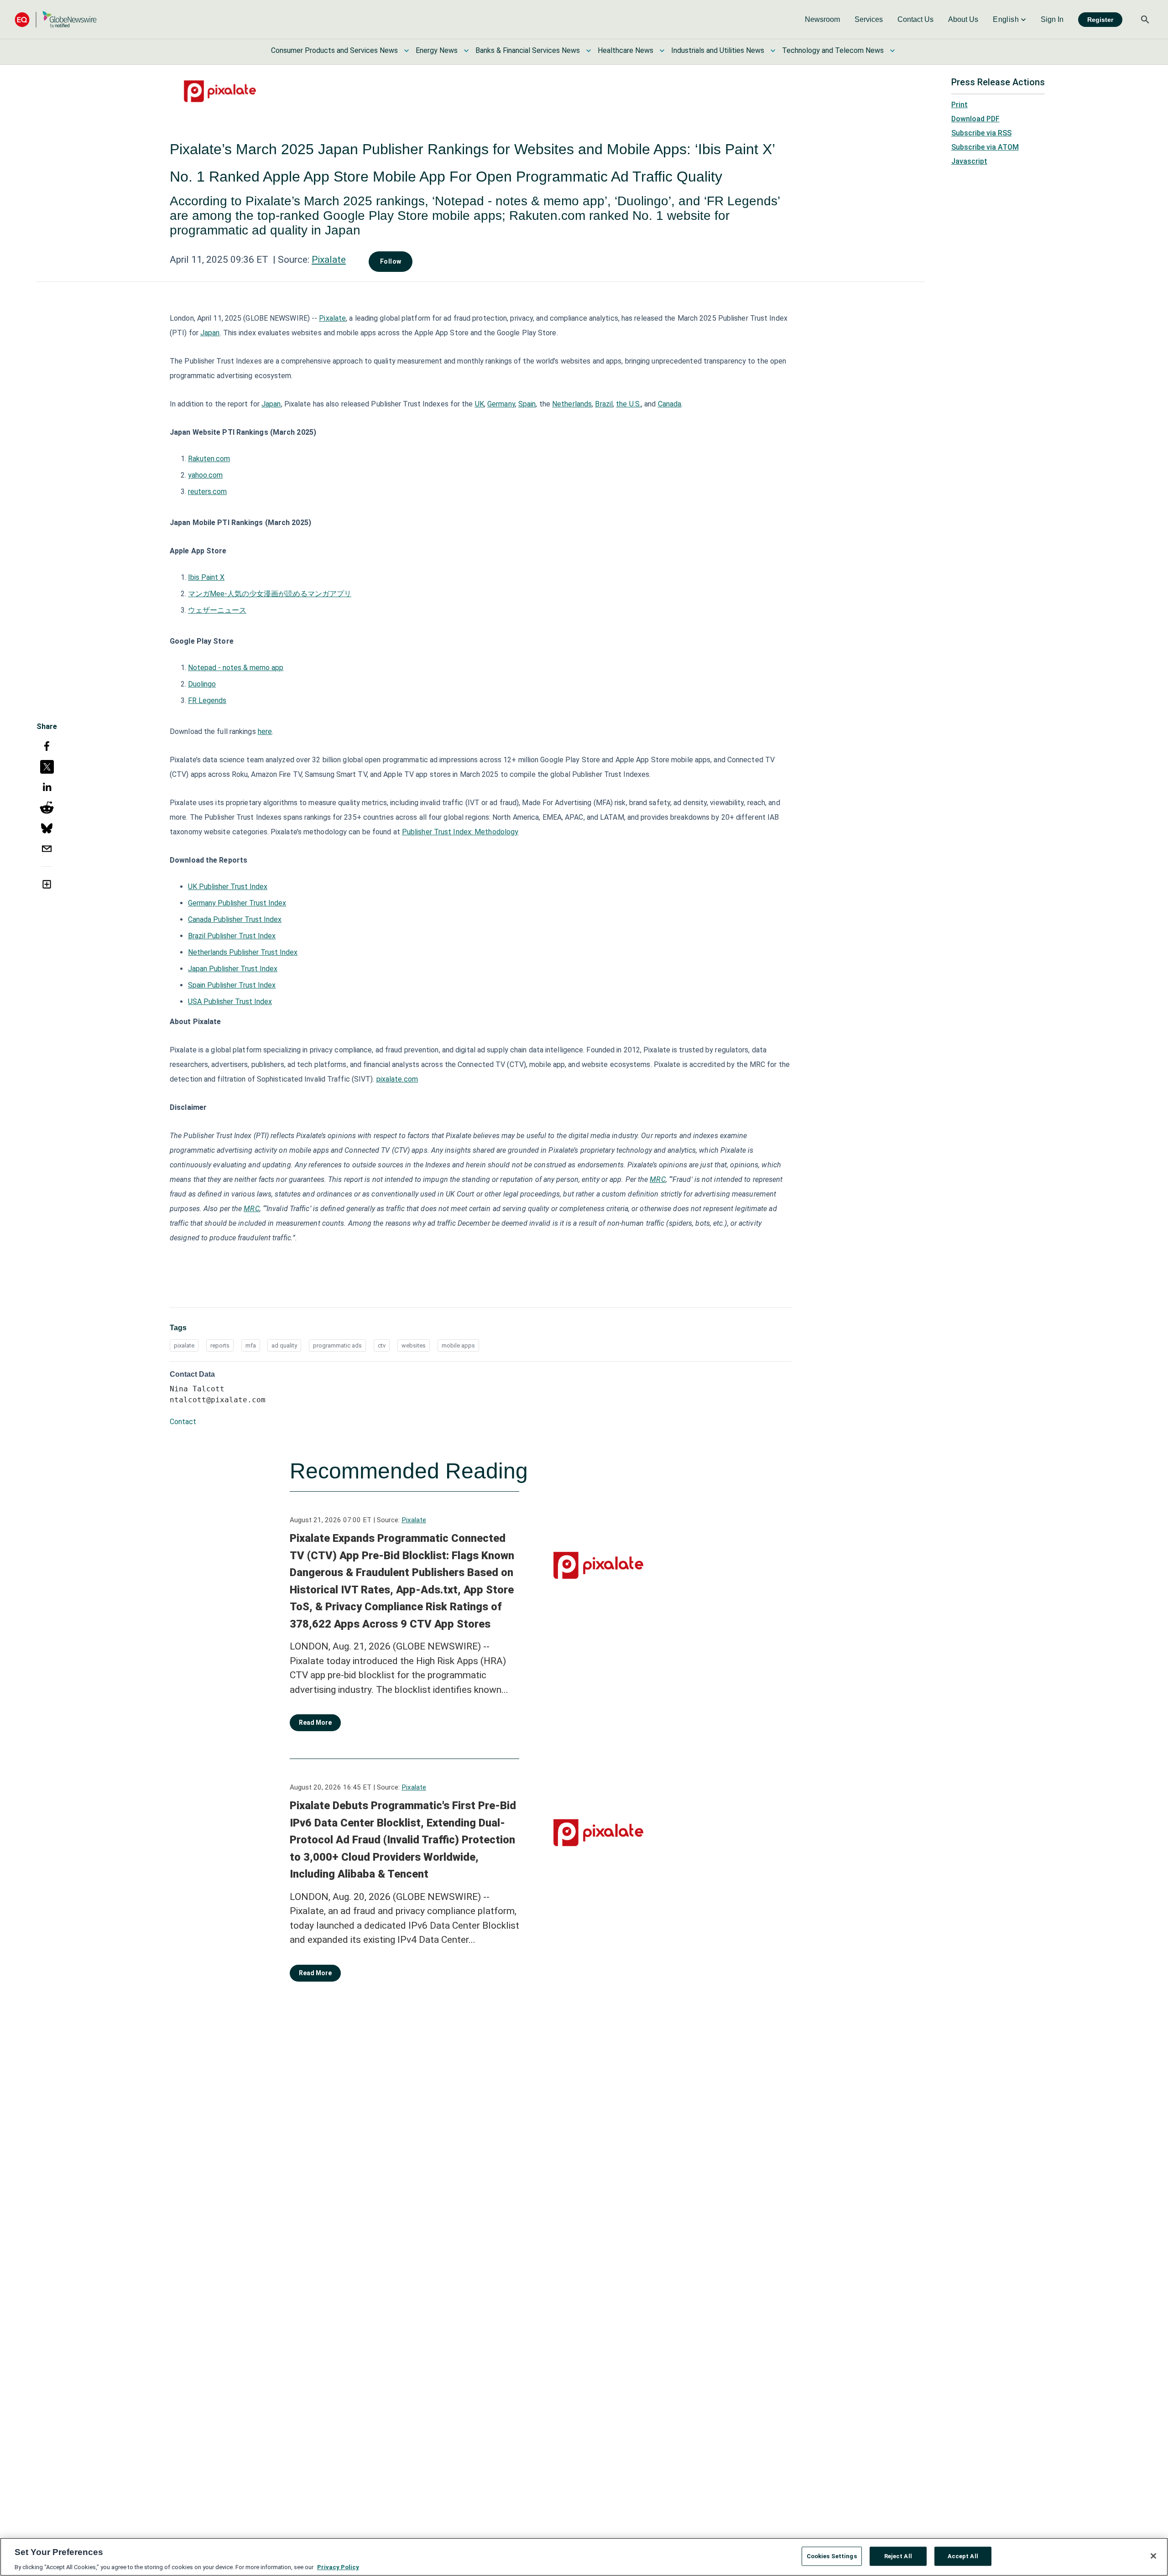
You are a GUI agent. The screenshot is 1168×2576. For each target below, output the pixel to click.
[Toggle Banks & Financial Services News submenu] (589, 51)
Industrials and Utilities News (718, 50)
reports (220, 1345)
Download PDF (975, 119)
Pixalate (329, 260)
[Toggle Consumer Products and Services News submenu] (407, 51)
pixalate (184, 1345)
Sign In (1052, 19)
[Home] (56, 19)
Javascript (969, 161)
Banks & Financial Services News (528, 50)
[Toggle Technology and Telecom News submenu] (892, 51)
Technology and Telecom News (833, 50)
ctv (382, 1345)
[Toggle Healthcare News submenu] (662, 51)
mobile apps (458, 1345)
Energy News (437, 50)
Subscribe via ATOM (985, 147)
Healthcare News (626, 50)
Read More (315, 1723)
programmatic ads (337, 1345)
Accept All (963, 2556)
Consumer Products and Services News (334, 50)
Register (1100, 20)
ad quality (284, 1345)
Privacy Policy (338, 2567)
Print (959, 105)
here (265, 731)
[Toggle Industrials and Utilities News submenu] (773, 51)
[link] (822, 20)
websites (414, 1345)
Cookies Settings (832, 2556)
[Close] (1153, 2556)
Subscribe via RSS (981, 133)
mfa (251, 1345)
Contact (183, 1422)
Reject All (898, 2556)
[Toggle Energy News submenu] (466, 51)
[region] (584, 2557)
